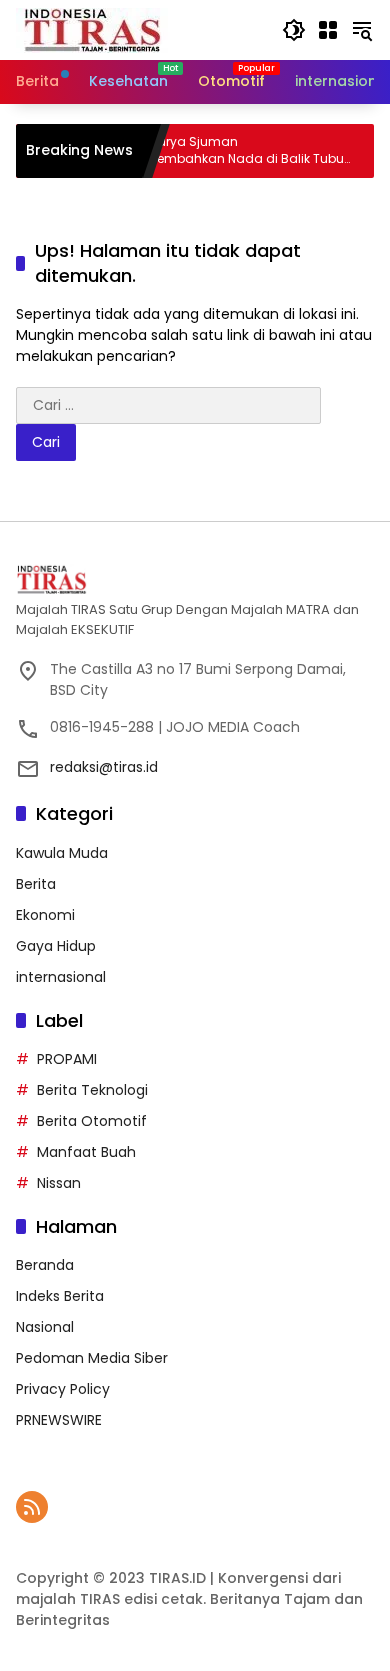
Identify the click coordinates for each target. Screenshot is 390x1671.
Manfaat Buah (86, 1152)
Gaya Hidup (56, 946)
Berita (36, 884)
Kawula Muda (62, 853)
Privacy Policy (63, 1389)
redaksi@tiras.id (104, 767)
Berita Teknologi (92, 1090)
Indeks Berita (60, 1296)
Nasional (45, 1327)
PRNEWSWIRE (59, 1420)
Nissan (59, 1183)
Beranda (45, 1265)
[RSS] (32, 1507)
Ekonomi (45, 915)
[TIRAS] (93, 29)
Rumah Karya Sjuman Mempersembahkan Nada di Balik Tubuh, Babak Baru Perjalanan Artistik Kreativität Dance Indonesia (211, 151)
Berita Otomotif (92, 1121)
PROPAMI (67, 1059)
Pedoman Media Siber (92, 1358)
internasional (61, 977)
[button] (294, 30)
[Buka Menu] (328, 30)
